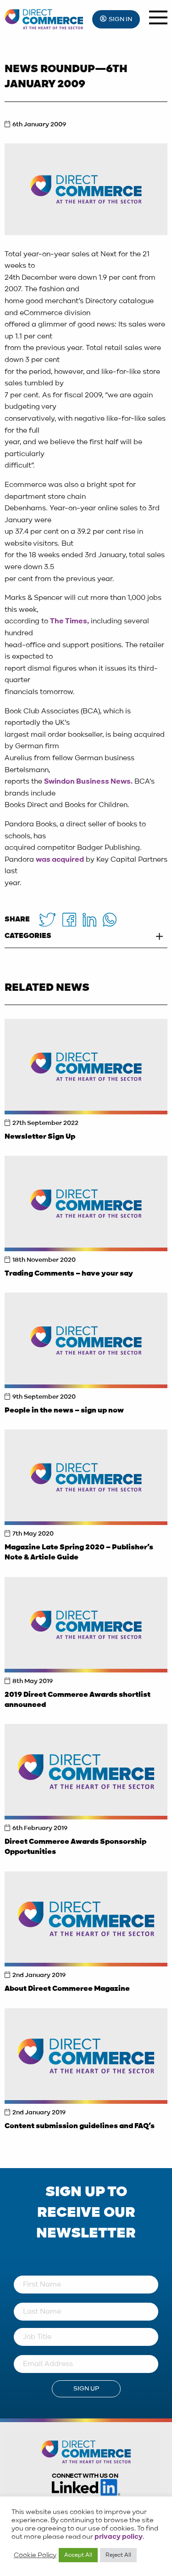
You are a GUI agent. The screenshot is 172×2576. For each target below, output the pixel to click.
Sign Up (86, 2389)
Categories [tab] (28, 936)
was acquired (60, 860)
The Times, (69, 621)
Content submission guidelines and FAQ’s (80, 2126)
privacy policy (119, 2537)
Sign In (120, 19)
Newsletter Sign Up (40, 1137)
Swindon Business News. (88, 782)
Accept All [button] (78, 2555)
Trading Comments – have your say (69, 1274)
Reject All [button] (118, 2555)
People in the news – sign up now (64, 1411)
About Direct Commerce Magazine (67, 1989)
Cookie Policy (35, 2555)
